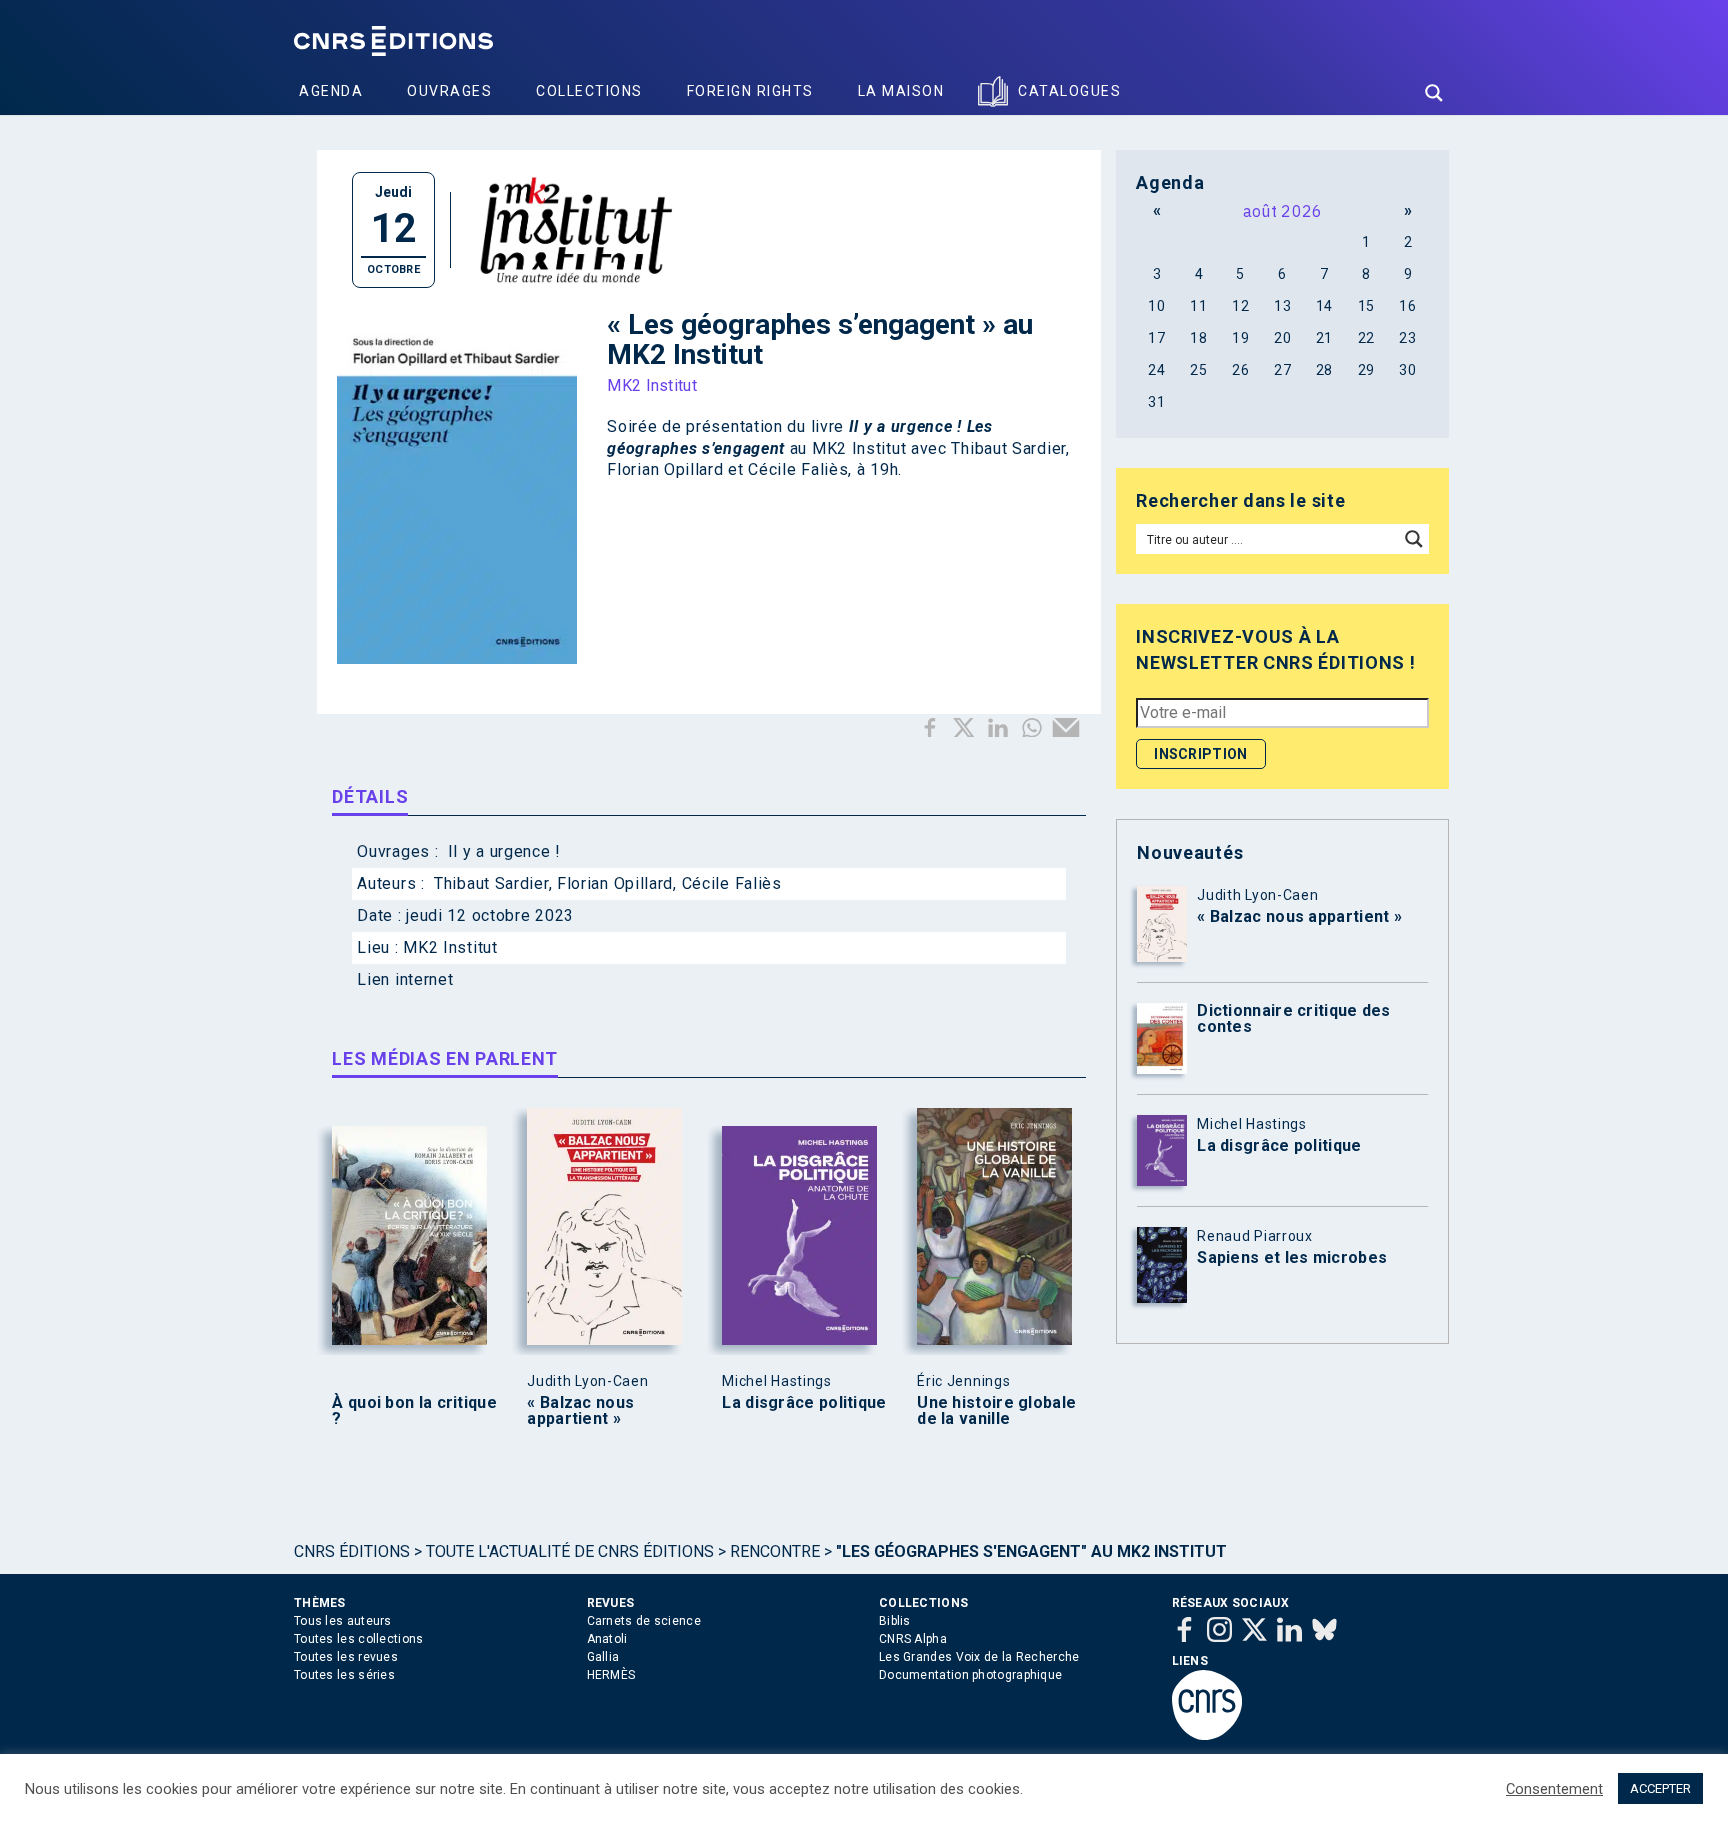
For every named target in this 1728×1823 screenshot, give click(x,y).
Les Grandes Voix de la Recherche (979, 1657)
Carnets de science (644, 1621)
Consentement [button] (1554, 1789)
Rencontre (775, 1551)
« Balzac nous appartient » (580, 1411)
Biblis (895, 1621)
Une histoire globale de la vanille (996, 1411)
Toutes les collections (359, 1639)
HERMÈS (611, 1675)
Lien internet (405, 979)
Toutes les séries (344, 1675)
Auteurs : (393, 883)
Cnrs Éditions (352, 1551)
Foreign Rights (750, 91)
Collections (589, 91)
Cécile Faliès (732, 883)
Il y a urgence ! (504, 851)
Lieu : (380, 947)
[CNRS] (1207, 1736)
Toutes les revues (346, 1657)
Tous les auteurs (343, 1621)
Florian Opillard (615, 883)
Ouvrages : (400, 851)
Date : (381, 915)
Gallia (603, 1657)
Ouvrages (449, 91)
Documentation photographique (970, 1675)
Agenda (331, 91)
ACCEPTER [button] (1660, 1788)
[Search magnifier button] (1434, 93)
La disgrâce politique (804, 1403)
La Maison (901, 91)
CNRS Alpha (913, 1639)
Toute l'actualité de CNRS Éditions (570, 1551)
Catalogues (1069, 91)
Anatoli (607, 1639)
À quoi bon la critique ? (414, 1411)
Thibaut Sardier (491, 883)
